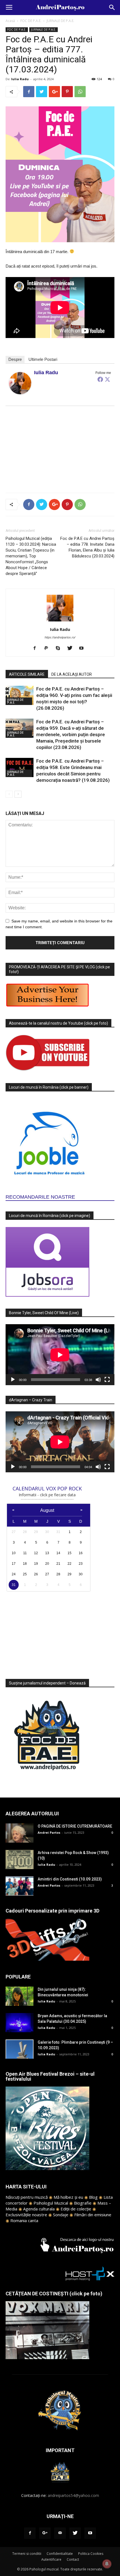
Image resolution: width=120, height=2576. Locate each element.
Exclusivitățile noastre (26, 2215)
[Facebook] (100, 379)
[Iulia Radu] (20, 383)
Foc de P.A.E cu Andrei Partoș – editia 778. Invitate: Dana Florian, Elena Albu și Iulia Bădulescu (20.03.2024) (87, 547)
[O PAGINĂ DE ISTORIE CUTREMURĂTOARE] (20, 1833)
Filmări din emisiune (93, 2215)
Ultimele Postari (43, 359)
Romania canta (24, 2220)
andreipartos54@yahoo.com (73, 2495)
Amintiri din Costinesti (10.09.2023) (70, 1879)
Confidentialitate (60, 2554)
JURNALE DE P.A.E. (60, 21)
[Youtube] (84, 648)
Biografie (83, 2203)
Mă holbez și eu (68, 2197)
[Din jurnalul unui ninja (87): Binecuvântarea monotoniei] (20, 1996)
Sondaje (61, 2215)
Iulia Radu (20, 79)
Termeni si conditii (27, 2554)
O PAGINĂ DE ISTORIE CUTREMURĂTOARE (75, 1826)
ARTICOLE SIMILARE (27, 674)
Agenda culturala (39, 2209)
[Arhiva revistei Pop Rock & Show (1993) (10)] (20, 1859)
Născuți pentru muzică (27, 2197)
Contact (73, 2559)
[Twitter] (107, 379)
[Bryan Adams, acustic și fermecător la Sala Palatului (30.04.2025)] (20, 2023)
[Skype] (60, 648)
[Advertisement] (60, 448)
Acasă (10, 21)
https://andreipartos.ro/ (60, 637)
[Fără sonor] (98, 1380)
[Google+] (45, 2533)
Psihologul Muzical (51, 2203)
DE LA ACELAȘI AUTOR (72, 674)
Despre (15, 359)
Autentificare (51, 2559)
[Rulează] (13, 1380)
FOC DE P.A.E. (31, 21)
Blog (93, 2197)
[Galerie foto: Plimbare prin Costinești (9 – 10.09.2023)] (20, 2049)
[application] (60, 1355)
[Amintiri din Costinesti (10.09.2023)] (20, 1886)
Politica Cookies (91, 2554)
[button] (112, 8)
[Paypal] (48, 648)
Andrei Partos (49, 1832)
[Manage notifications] (107, 2564)
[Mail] (60, 2533)
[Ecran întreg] (107, 1380)
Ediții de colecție (76, 2209)
